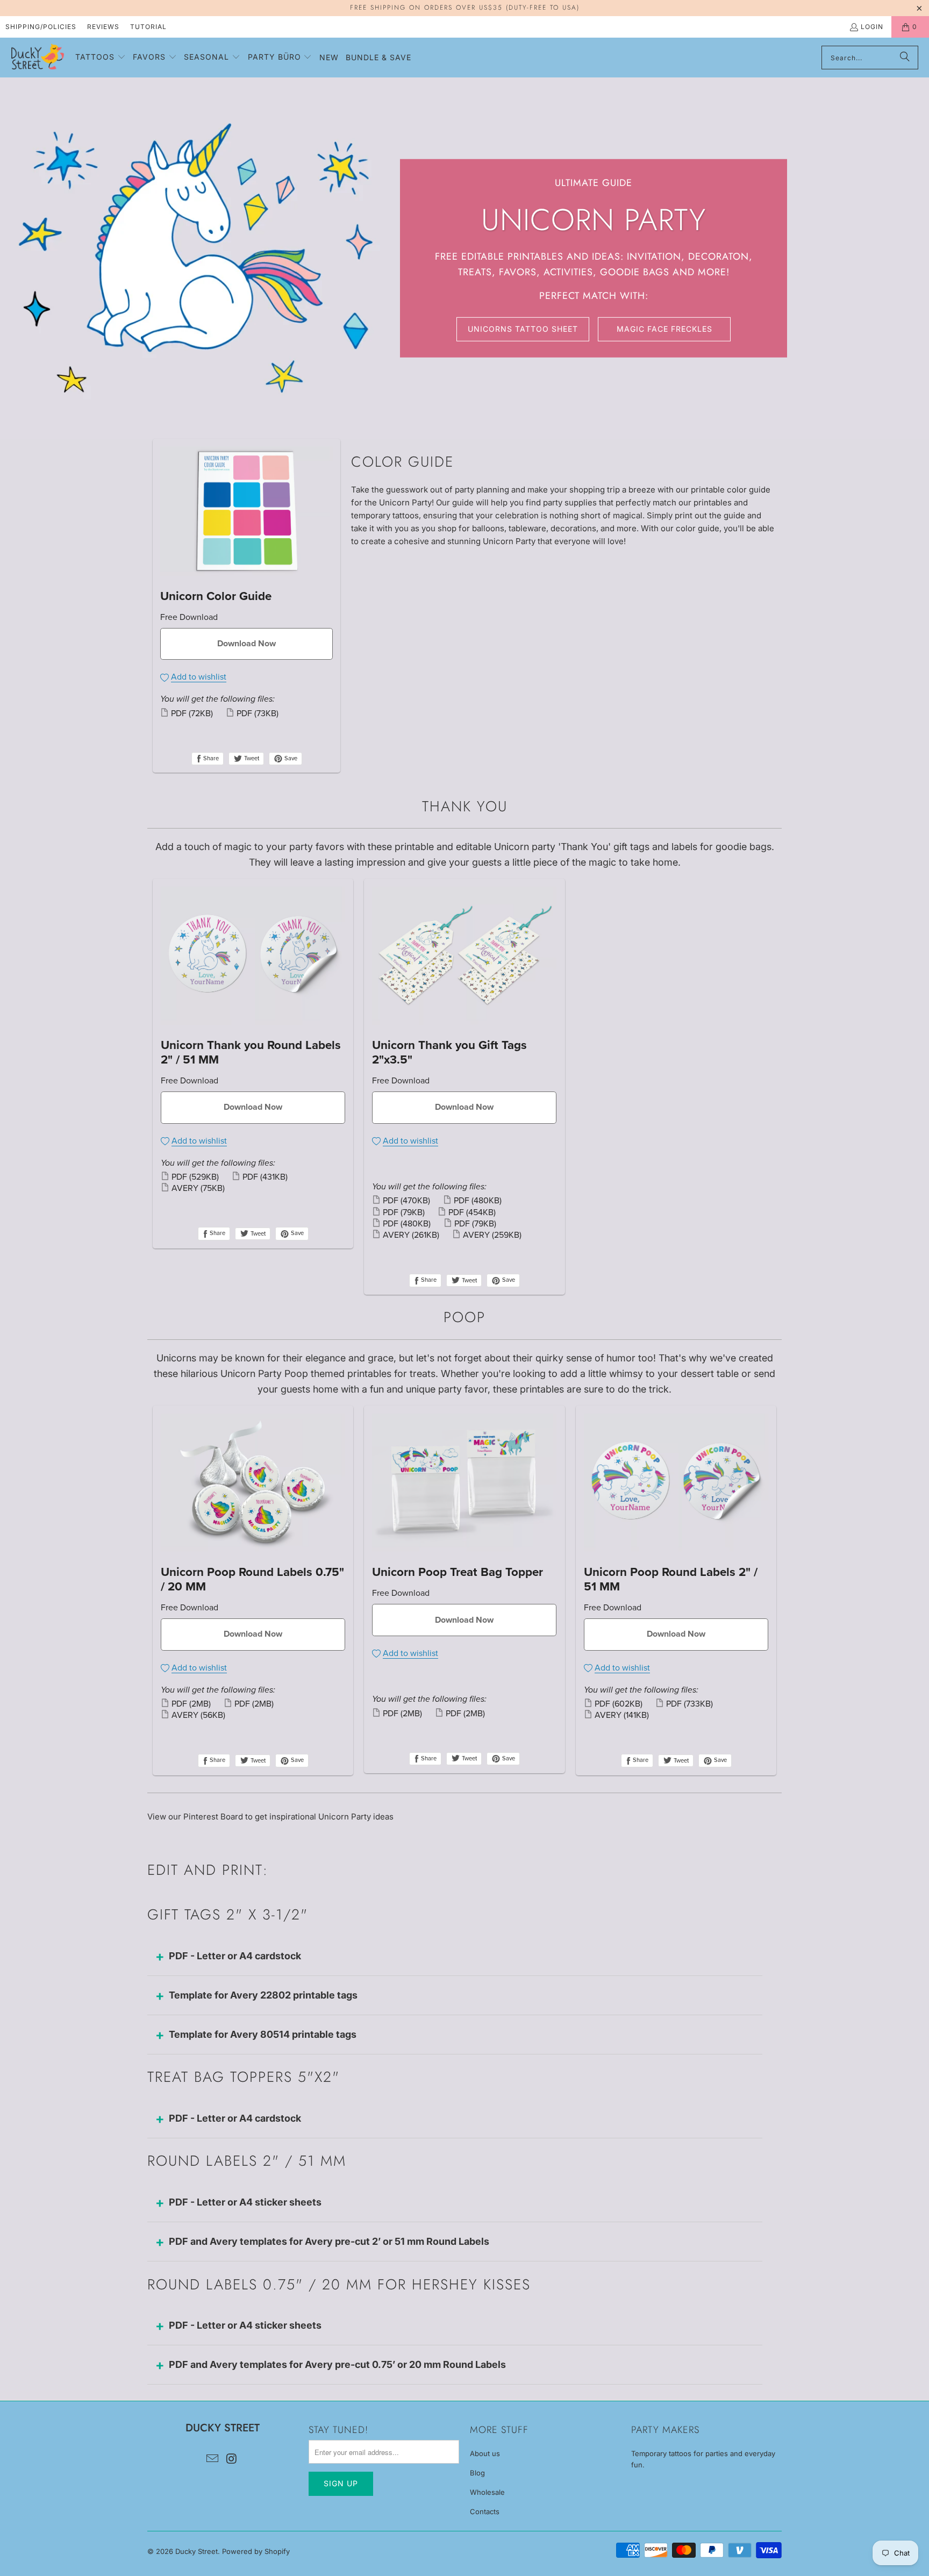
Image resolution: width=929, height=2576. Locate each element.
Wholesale (487, 2492)
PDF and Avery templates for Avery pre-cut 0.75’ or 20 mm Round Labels (337, 2364)
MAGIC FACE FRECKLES (664, 329)
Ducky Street (196, 2551)
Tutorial (148, 27)
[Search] (905, 58)
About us (485, 2453)
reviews (103, 27)
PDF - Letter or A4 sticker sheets (245, 2202)
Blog (477, 2473)
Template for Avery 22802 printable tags (263, 1995)
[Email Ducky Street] (212, 2459)
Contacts (485, 2511)
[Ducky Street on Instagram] (232, 2459)
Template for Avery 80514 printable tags (263, 2034)
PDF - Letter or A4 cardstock (235, 1956)
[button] (101, 58)
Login (872, 27)
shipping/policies (41, 27)
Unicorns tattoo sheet (523, 329)
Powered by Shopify (256, 2551)
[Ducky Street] (38, 58)
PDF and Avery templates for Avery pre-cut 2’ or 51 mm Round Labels (329, 2241)
